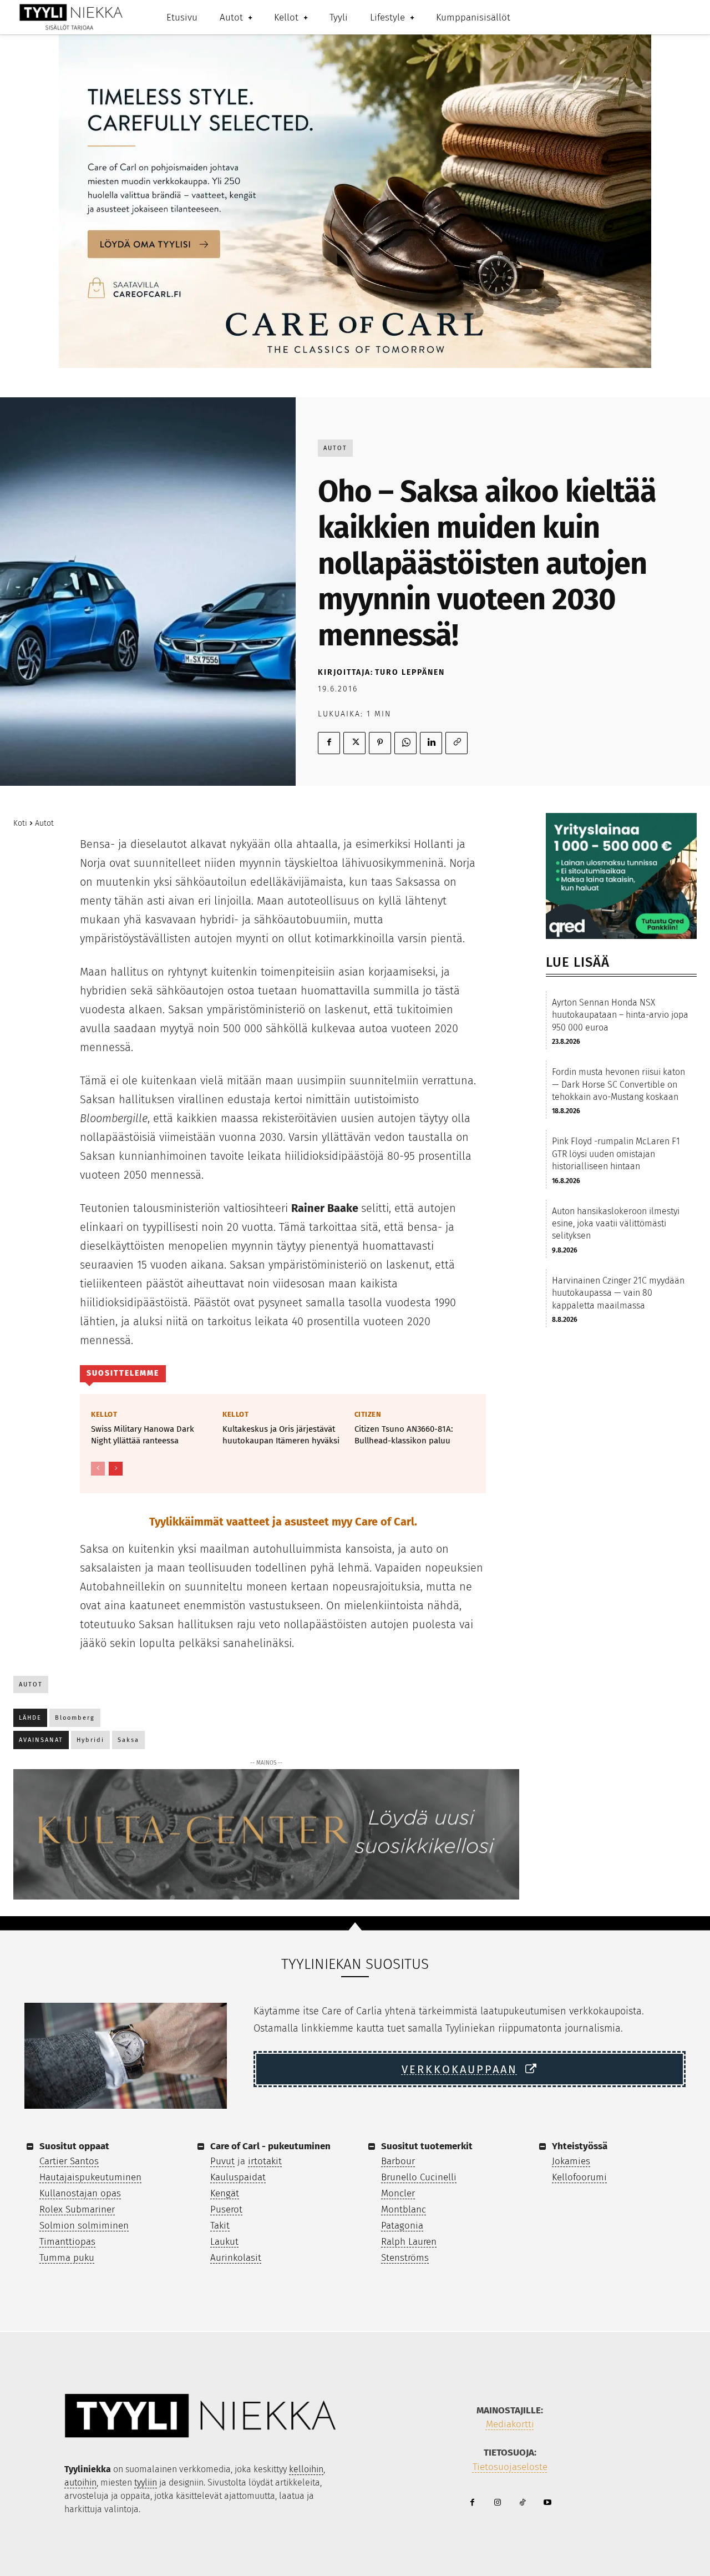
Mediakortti (510, 2424)
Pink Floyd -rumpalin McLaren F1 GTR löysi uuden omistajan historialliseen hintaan (616, 1154)
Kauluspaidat (238, 2177)
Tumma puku (67, 2258)
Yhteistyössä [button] (580, 2146)
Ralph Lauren (409, 2242)
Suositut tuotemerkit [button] (427, 2146)
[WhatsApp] (405, 743)
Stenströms (405, 2258)
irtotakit (265, 2161)
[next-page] (116, 1469)
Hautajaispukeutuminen (90, 2177)
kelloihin (306, 2469)
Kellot (104, 1414)
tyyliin (146, 2482)
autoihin (80, 2482)
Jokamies (571, 2161)
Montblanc (404, 2209)
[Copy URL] (457, 743)
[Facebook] (329, 743)
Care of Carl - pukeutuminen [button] (270, 2146)
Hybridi (90, 1740)
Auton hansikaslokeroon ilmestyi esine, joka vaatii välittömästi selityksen (616, 1224)
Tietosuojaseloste (510, 2467)
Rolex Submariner (77, 2209)
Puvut (222, 2161)
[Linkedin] (431, 743)
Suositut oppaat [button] (74, 2146)
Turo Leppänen (410, 672)
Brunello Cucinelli (419, 2177)
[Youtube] (547, 2503)
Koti (20, 823)
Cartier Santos (69, 2161)
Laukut (224, 2242)
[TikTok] (522, 2503)
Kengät (225, 2193)
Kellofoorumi (579, 2177)
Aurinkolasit (236, 2258)
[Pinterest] (380, 743)
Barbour (398, 2161)
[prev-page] (98, 1469)
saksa (128, 1740)
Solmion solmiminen (84, 2226)
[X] (354, 743)
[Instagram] (497, 2503)
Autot (335, 448)
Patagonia (402, 2226)
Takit (220, 2226)
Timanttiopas (67, 2242)
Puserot (226, 2209)
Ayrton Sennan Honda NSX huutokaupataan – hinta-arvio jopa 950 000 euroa (620, 1015)
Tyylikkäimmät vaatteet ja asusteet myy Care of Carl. (283, 1522)
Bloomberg (75, 1718)
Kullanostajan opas (80, 2193)
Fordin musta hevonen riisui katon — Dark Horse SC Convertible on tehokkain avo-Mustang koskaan (618, 1084)
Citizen (368, 1414)
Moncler (398, 2193)
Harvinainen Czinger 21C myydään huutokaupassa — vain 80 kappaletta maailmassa (618, 1293)
